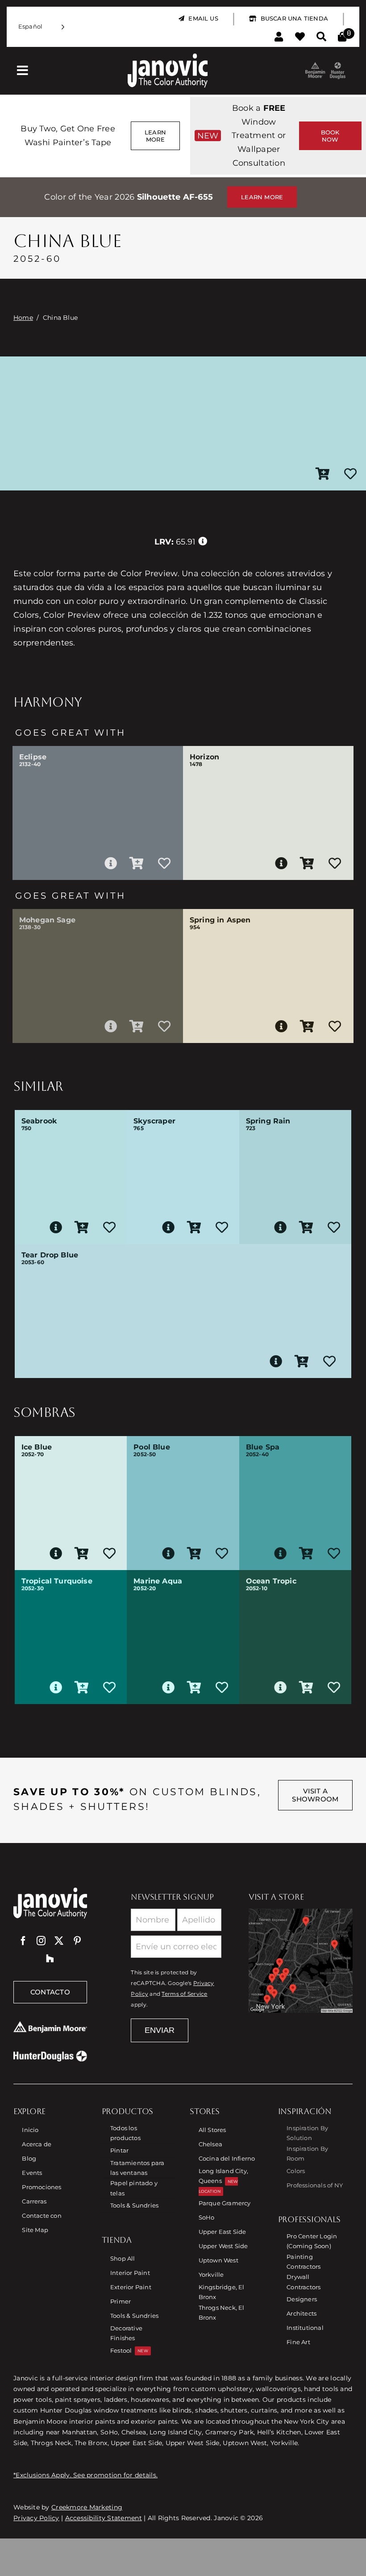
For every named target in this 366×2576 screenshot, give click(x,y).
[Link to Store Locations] (301, 1961)
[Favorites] (300, 37)
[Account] (279, 37)
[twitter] (59, 1941)
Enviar (160, 2030)
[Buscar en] (321, 37)
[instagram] (41, 1941)
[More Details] (111, 863)
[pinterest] (77, 1941)
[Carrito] (342, 37)
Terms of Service (184, 1994)
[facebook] (23, 1941)
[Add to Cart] (323, 474)
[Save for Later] (350, 474)
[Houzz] (50, 1959)
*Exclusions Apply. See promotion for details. (85, 2475)
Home (23, 318)
